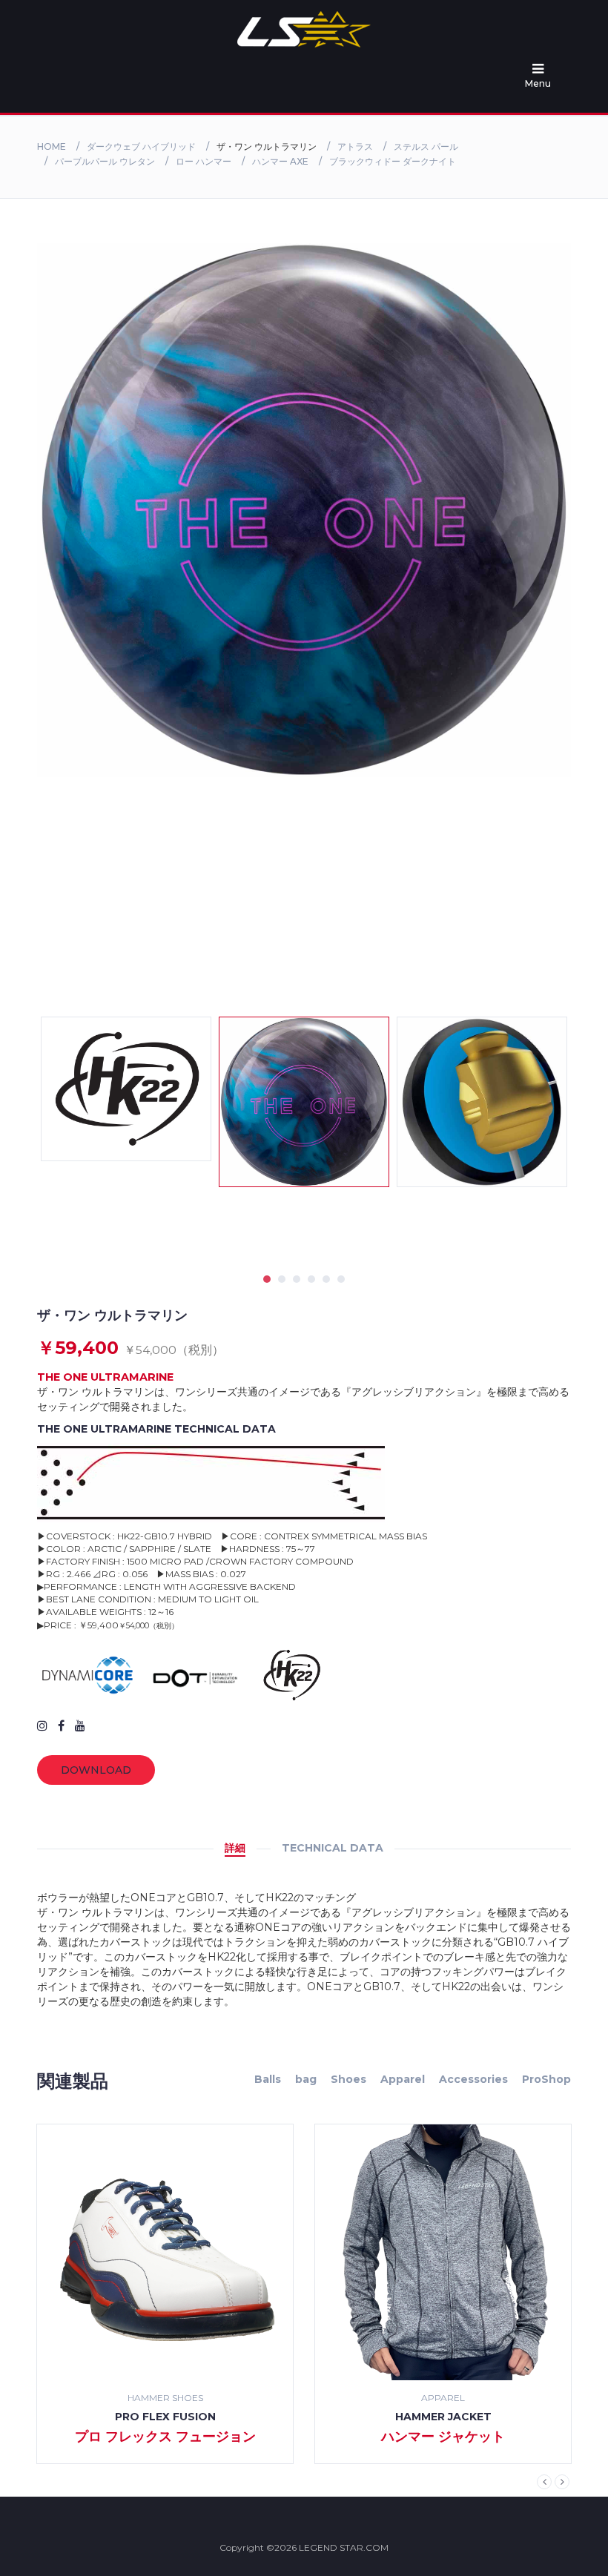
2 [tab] (282, 1279)
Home (52, 146)
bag (306, 2079)
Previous (544, 2482)
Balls (268, 2079)
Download (96, 1770)
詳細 (235, 1848)
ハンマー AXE (280, 161)
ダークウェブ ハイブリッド (141, 146)
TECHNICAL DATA (333, 1848)
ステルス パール (426, 146)
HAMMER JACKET (165, 2417)
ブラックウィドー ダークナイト (393, 161)
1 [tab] (267, 1279)
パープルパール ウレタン (105, 161)
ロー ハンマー (204, 161)
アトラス (355, 146)
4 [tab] (311, 1279)
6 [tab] (341, 1279)
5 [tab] (326, 1279)
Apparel (403, 2079)
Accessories (473, 2079)
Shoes (348, 2079)
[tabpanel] (304, 1102)
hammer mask (443, 2417)
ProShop (546, 2079)
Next (562, 2482)
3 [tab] (297, 1279)
